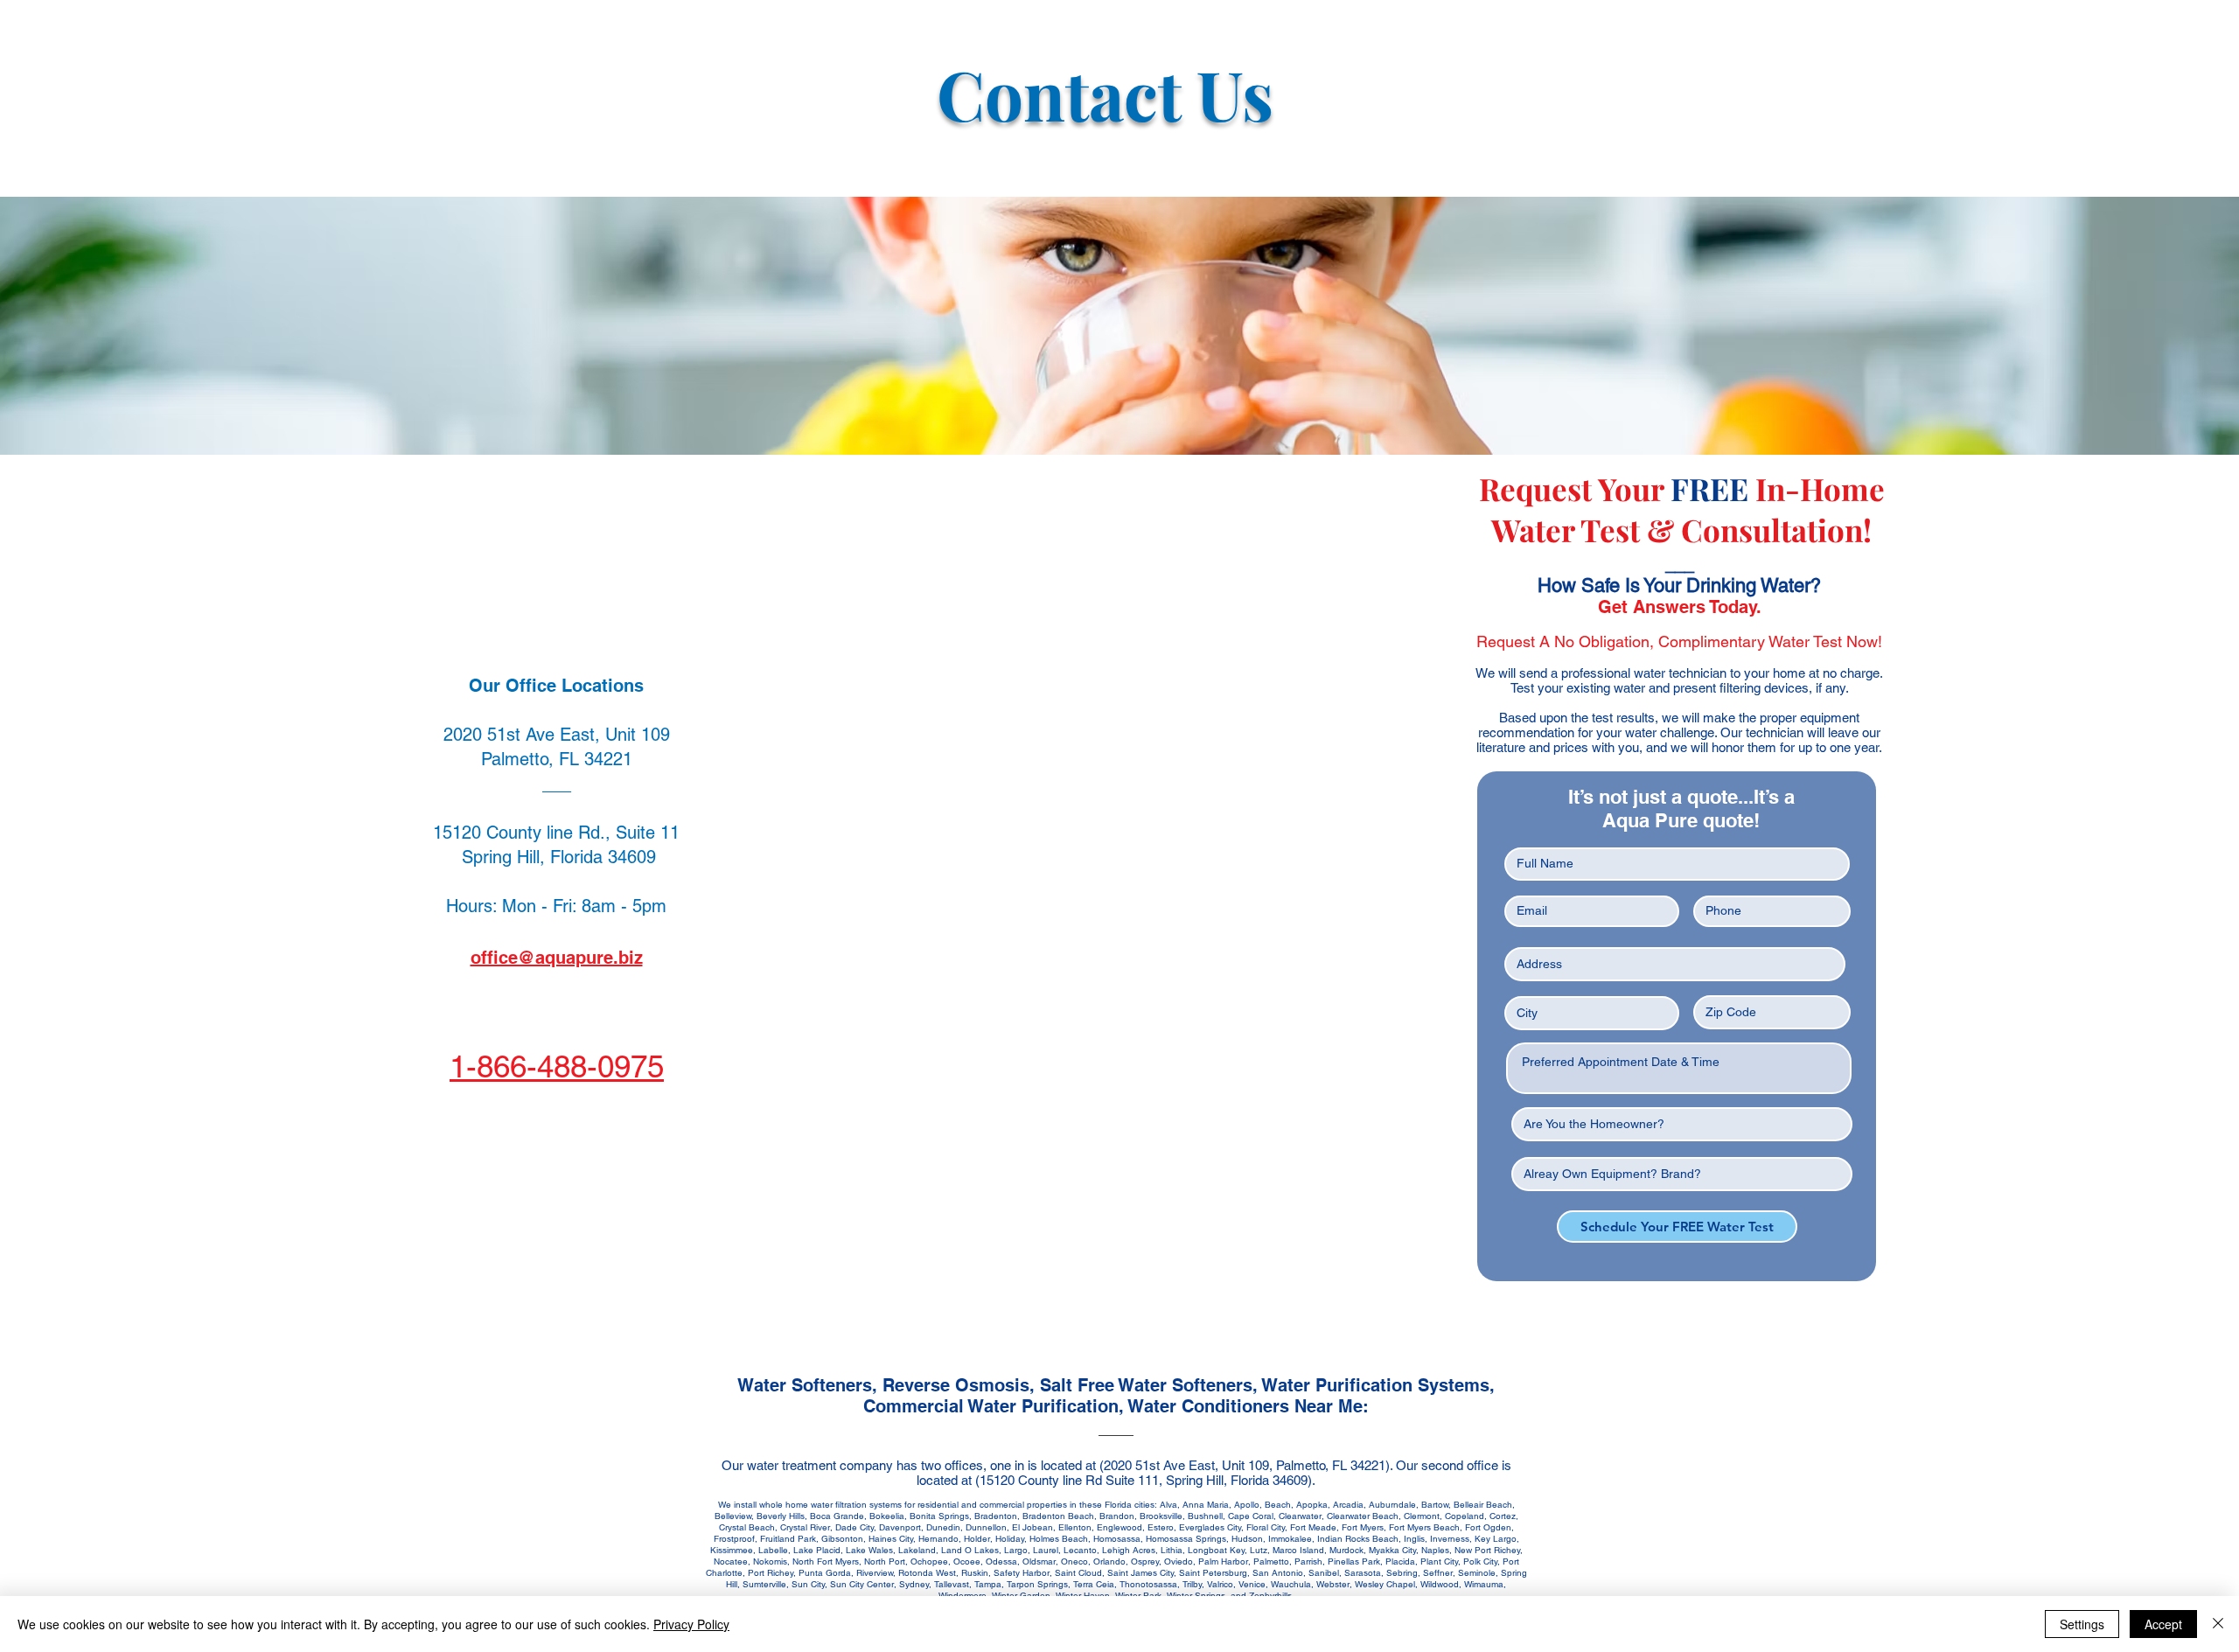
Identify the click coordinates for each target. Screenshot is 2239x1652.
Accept (2163, 1624)
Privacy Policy (691, 1624)
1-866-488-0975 (557, 1066)
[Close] (2218, 1624)
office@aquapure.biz (557, 958)
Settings (2082, 1624)
